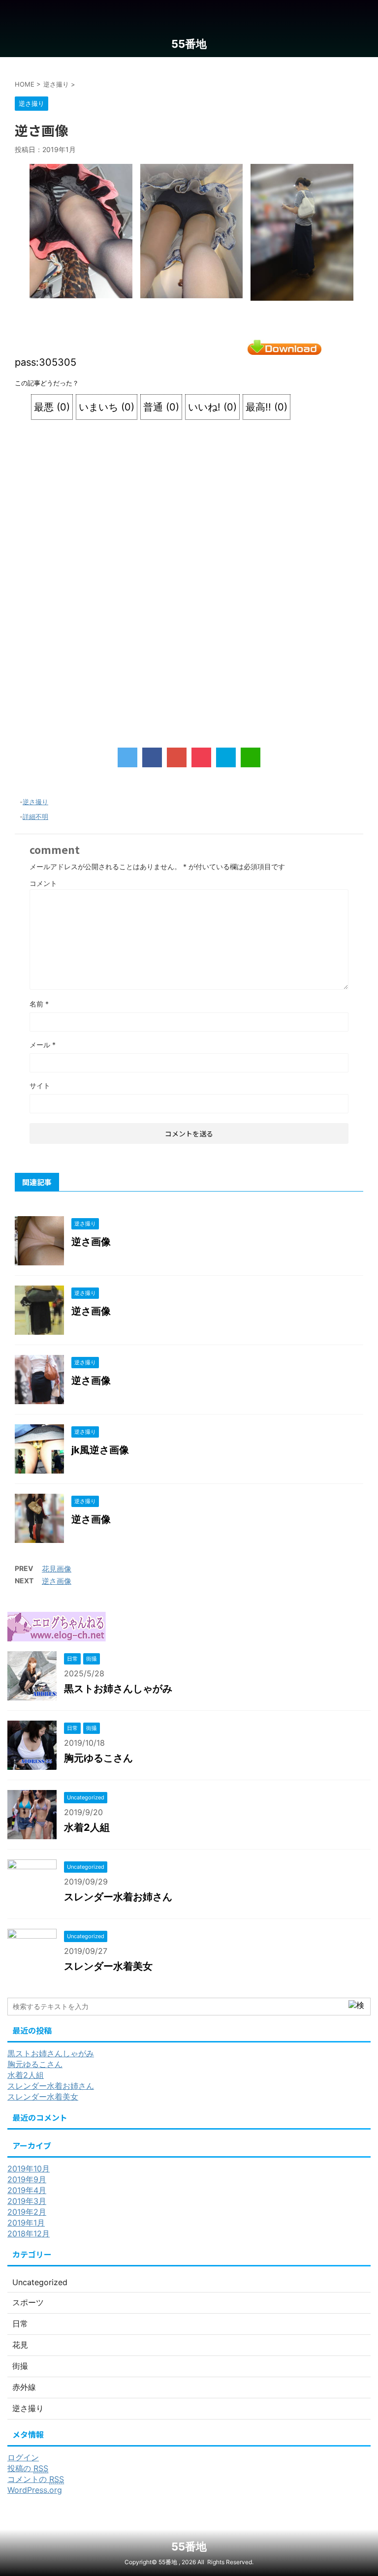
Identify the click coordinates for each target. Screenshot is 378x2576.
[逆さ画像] (226, 757)
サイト (40, 1085)
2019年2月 (27, 2212)
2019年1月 (26, 2223)
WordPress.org (35, 2490)
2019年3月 (27, 2201)
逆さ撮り (35, 802)
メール (43, 1045)
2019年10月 (29, 2168)
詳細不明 (35, 817)
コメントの (36, 2479)
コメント (43, 883)
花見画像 (57, 1569)
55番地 (189, 44)
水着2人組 (87, 1827)
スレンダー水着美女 (108, 1966)
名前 (39, 1004)
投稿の (28, 2468)
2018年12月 (29, 2233)
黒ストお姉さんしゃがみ (118, 1689)
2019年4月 (27, 2190)
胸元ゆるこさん (98, 1758)
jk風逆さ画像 (100, 1450)
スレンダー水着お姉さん (118, 1897)
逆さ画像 (91, 1242)
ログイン (23, 2457)
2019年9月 (27, 2179)
